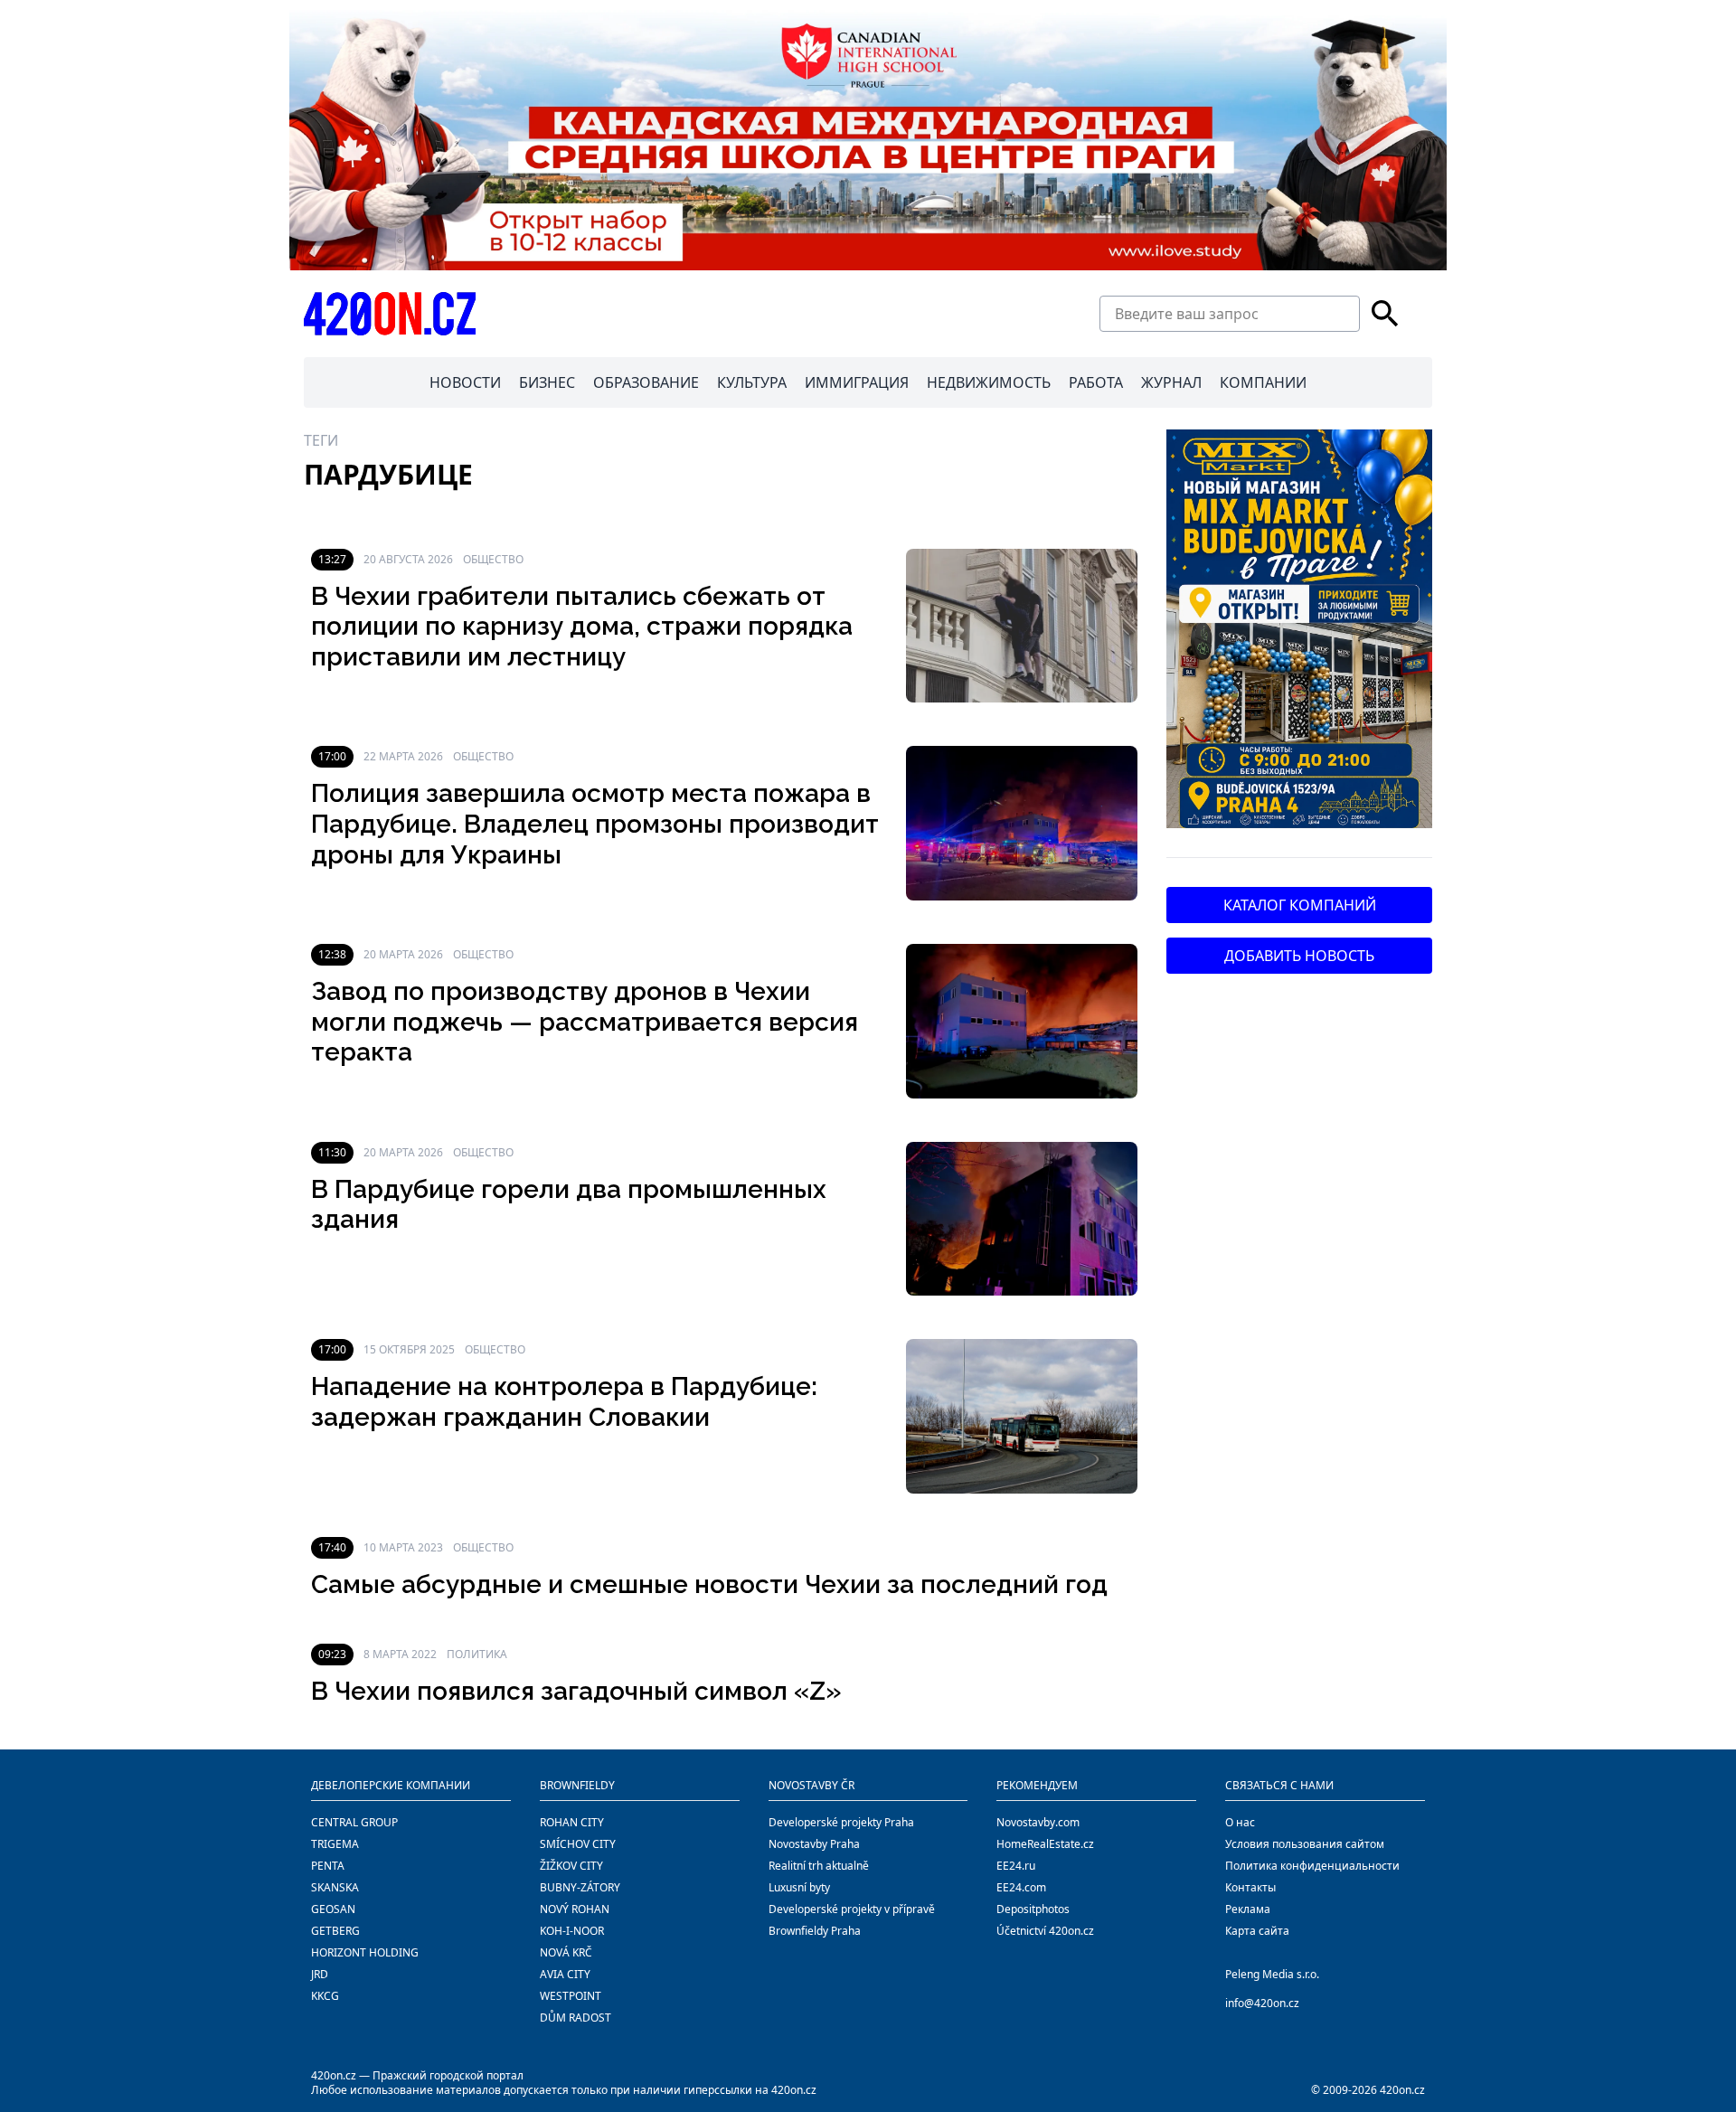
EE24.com (1021, 1887)
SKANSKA (335, 1887)
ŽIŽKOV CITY (571, 1866)
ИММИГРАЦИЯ (857, 382)
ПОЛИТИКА (477, 1654)
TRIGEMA (335, 1844)
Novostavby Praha (814, 1844)
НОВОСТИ (465, 382)
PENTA (328, 1866)
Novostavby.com (1038, 1822)
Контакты (1250, 1887)
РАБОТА (1096, 382)
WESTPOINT (571, 1996)
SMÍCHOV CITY (578, 1844)
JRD (320, 1974)
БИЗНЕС (547, 382)
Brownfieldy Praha (815, 1931)
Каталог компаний (1300, 905)
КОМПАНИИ (1263, 382)
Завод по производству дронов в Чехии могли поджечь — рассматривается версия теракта (585, 1022)
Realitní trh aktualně (819, 1866)
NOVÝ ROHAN (575, 1909)
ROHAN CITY (572, 1822)
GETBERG (335, 1931)
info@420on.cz (1262, 2003)
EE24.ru (1016, 1866)
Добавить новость (1299, 956)
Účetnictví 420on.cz (1045, 1931)
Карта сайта (1257, 1931)
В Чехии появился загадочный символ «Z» (576, 1691)
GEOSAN (333, 1909)
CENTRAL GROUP (354, 1822)
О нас (1240, 1822)
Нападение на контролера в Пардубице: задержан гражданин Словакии (564, 1402)
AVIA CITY (565, 1974)
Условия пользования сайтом (1305, 1844)
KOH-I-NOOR (572, 1931)
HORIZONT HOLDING (365, 1952)
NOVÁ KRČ (566, 1952)
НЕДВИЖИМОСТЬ (989, 382)
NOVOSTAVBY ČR (811, 1785)
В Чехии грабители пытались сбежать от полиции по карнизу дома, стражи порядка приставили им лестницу (582, 627)
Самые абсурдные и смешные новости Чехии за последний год (709, 1584)
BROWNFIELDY (577, 1785)
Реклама (1248, 1909)
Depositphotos (1033, 1909)
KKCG (325, 1996)
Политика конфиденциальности (1312, 1866)
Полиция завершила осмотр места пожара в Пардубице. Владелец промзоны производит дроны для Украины (595, 824)
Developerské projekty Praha (841, 1822)
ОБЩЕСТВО (493, 559)
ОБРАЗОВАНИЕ (646, 382)
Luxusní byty (799, 1887)
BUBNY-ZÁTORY (580, 1887)
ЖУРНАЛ (1171, 382)
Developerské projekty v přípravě (852, 1909)
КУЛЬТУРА (752, 382)
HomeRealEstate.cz (1045, 1844)
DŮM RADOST (576, 2018)
